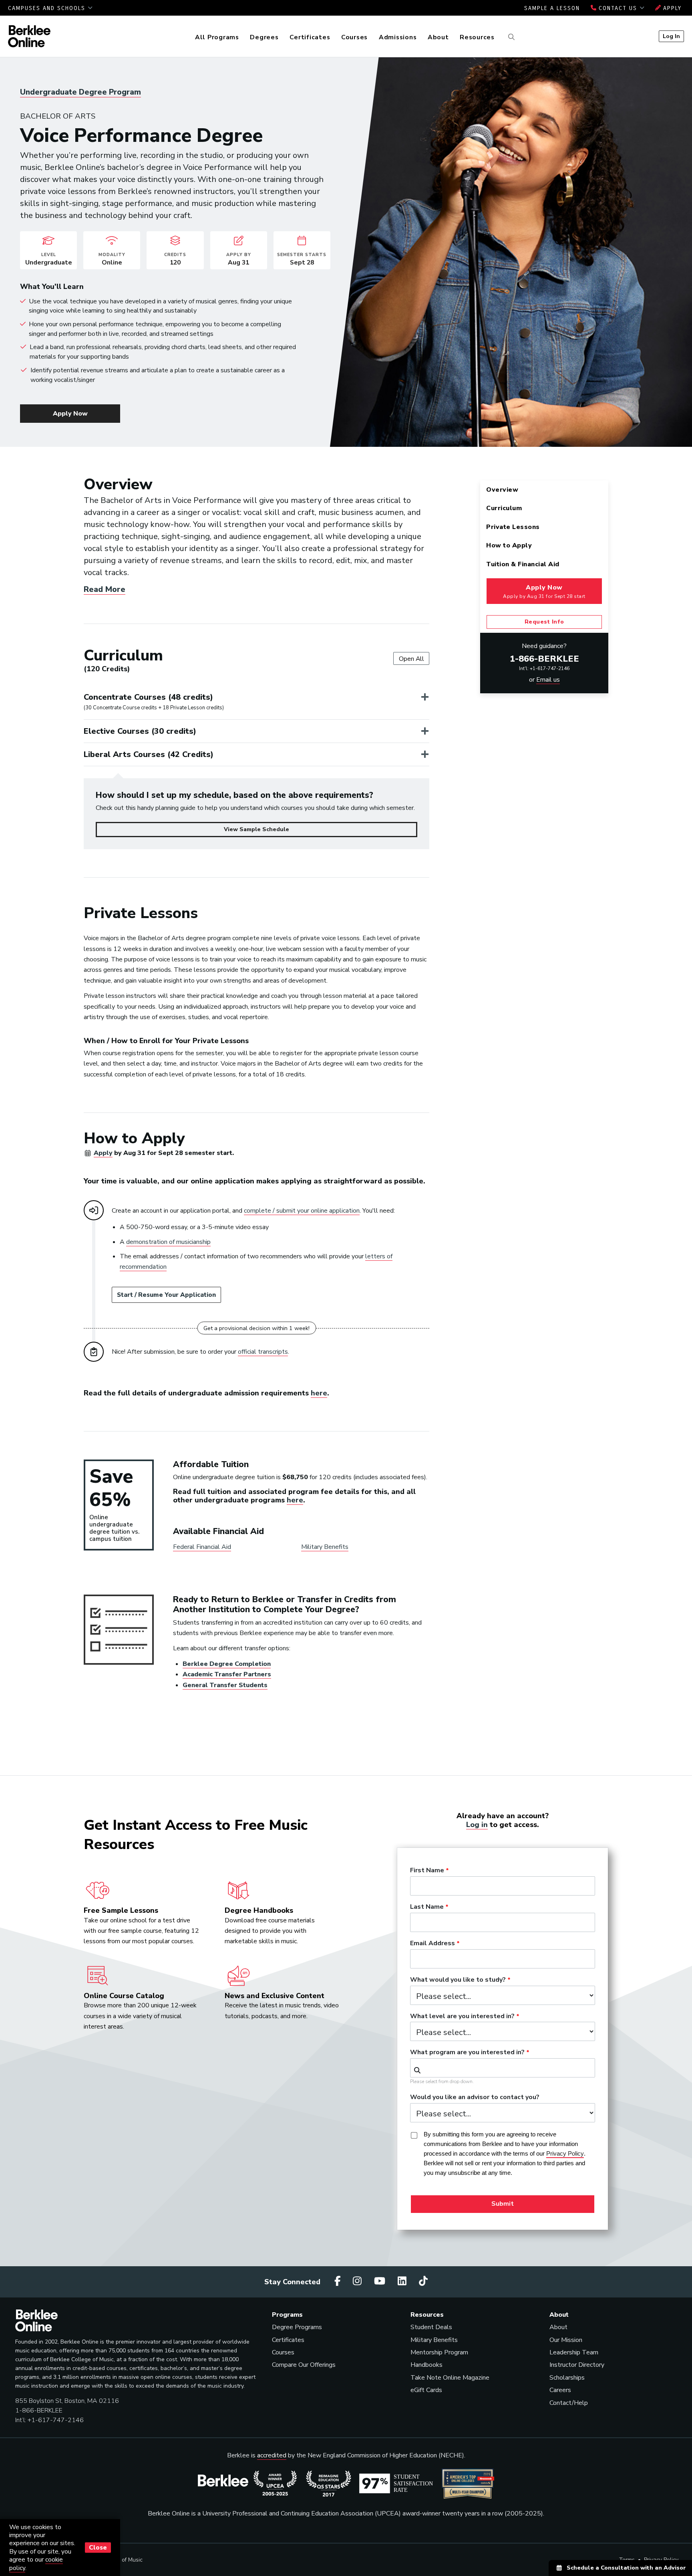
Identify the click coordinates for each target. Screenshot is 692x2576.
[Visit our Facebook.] (339, 2281)
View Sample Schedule (256, 829)
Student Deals (431, 2327)
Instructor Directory (577, 2365)
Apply (671, 8)
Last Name (427, 1907)
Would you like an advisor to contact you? (475, 2098)
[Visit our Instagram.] (358, 2281)
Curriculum (504, 508)
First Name (427, 1871)
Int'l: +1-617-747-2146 (544, 668)
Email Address (432, 1944)
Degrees (264, 37)
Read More (105, 589)
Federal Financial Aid (202, 1547)
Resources (477, 37)
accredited (272, 2455)
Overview (502, 490)
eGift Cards (426, 2390)
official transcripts (263, 1352)
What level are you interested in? (462, 2017)
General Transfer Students (225, 1685)
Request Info (544, 622)
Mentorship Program (439, 2352)
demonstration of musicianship (168, 1242)
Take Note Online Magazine (450, 2378)
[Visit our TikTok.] (423, 2281)
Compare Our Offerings (304, 2365)
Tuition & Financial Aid (523, 564)
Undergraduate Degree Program (80, 92)
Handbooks (426, 2365)
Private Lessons (513, 527)
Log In (671, 36)
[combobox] (503, 2068)
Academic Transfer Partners (227, 1674)
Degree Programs (297, 2327)
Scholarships (567, 2378)
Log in (477, 1825)
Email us (548, 680)
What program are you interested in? (467, 2053)
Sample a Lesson (552, 8)
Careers (560, 2390)
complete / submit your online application (302, 1211)
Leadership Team (574, 2352)
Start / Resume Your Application (166, 1295)
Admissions (398, 37)
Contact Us (618, 8)
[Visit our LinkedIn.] (403, 2281)
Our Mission (566, 2340)
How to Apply (509, 545)
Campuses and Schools (48, 8)
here (319, 1393)
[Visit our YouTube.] (381, 2281)
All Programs (217, 37)
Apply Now (70, 414)
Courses (354, 37)
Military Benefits (325, 1547)
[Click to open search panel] (510, 37)
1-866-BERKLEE (544, 659)
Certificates (310, 37)
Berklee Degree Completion (227, 1664)
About (438, 37)
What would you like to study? (458, 1980)
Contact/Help (569, 2403)
